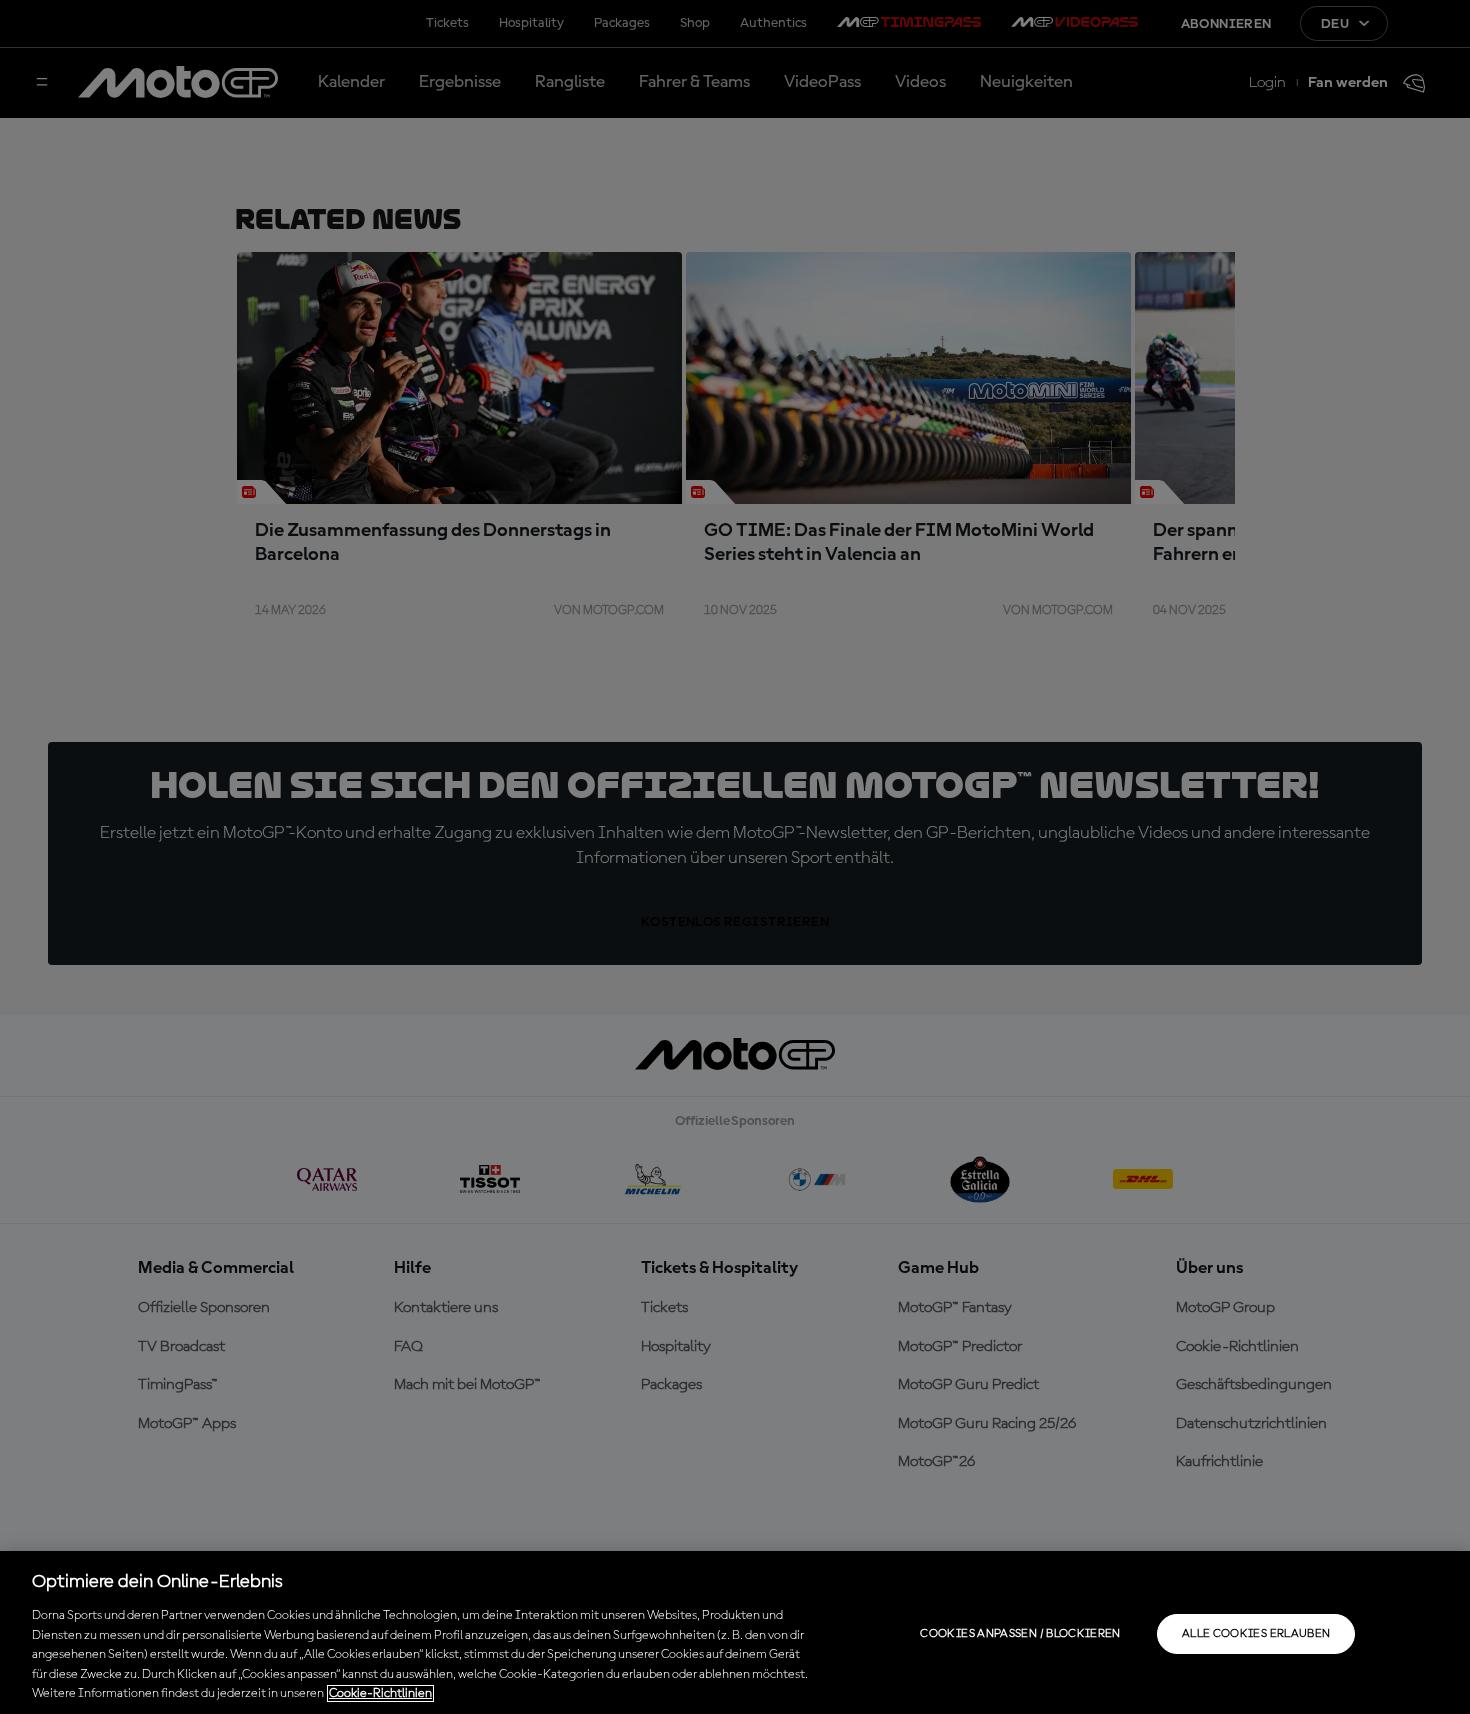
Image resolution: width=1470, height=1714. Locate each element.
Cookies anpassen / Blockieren (1020, 1634)
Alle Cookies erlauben (1256, 1634)
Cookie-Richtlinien (380, 1693)
